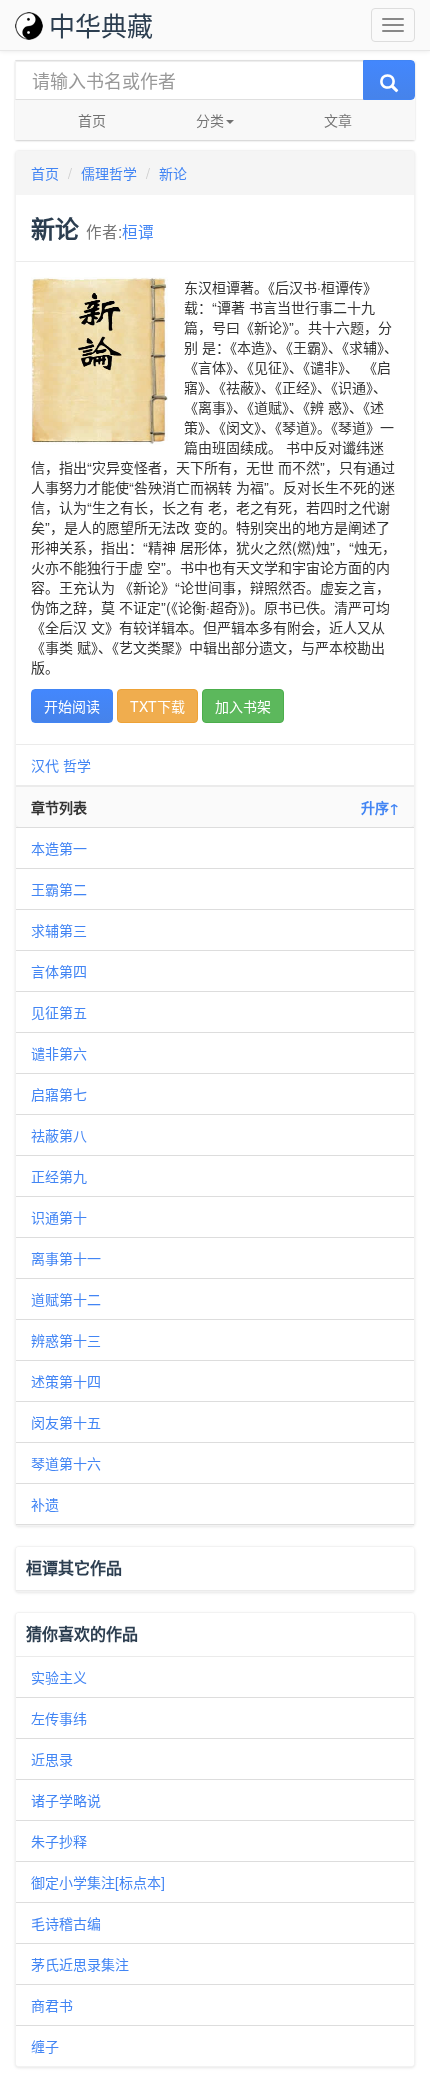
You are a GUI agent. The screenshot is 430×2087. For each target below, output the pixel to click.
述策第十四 (66, 1381)
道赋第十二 (66, 1299)
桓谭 (138, 231)
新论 (173, 173)
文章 (338, 120)
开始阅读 (72, 706)
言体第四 (59, 971)
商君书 (52, 2005)
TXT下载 (157, 706)
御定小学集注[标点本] (98, 1882)
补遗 (45, 1504)
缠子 (45, 2046)
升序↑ (380, 807)
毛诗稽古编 (66, 1923)
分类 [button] (210, 120)
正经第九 (59, 1176)
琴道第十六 (66, 1463)
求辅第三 (59, 930)
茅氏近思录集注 (80, 1964)
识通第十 (59, 1217)
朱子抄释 (59, 1841)
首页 (92, 120)
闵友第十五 (66, 1422)
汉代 (45, 765)
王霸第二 (59, 889)
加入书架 (243, 706)
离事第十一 (66, 1258)
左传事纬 (59, 1718)
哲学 (77, 765)
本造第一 (59, 848)
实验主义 (59, 1677)
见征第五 (59, 1012)
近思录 (52, 1759)
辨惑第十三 (66, 1340)
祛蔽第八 (59, 1135)
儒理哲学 (109, 173)
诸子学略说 (66, 1800)
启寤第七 (59, 1094)
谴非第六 (59, 1053)
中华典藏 (101, 24)
